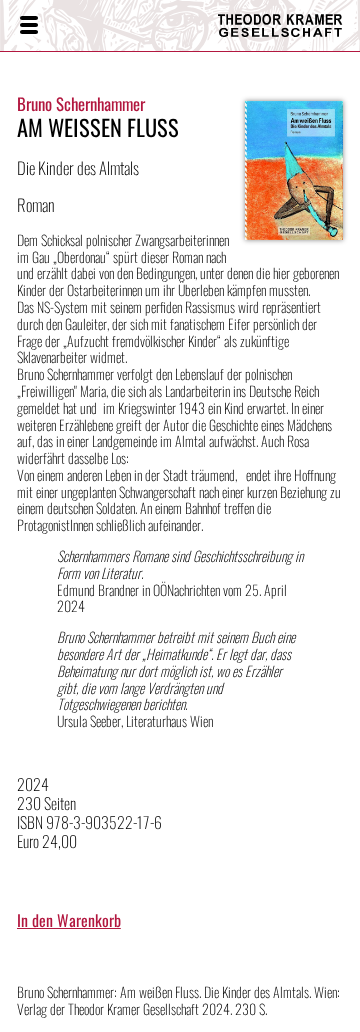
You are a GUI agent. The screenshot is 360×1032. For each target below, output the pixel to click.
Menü (28, 26)
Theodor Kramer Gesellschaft (274, 25)
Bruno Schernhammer (81, 103)
